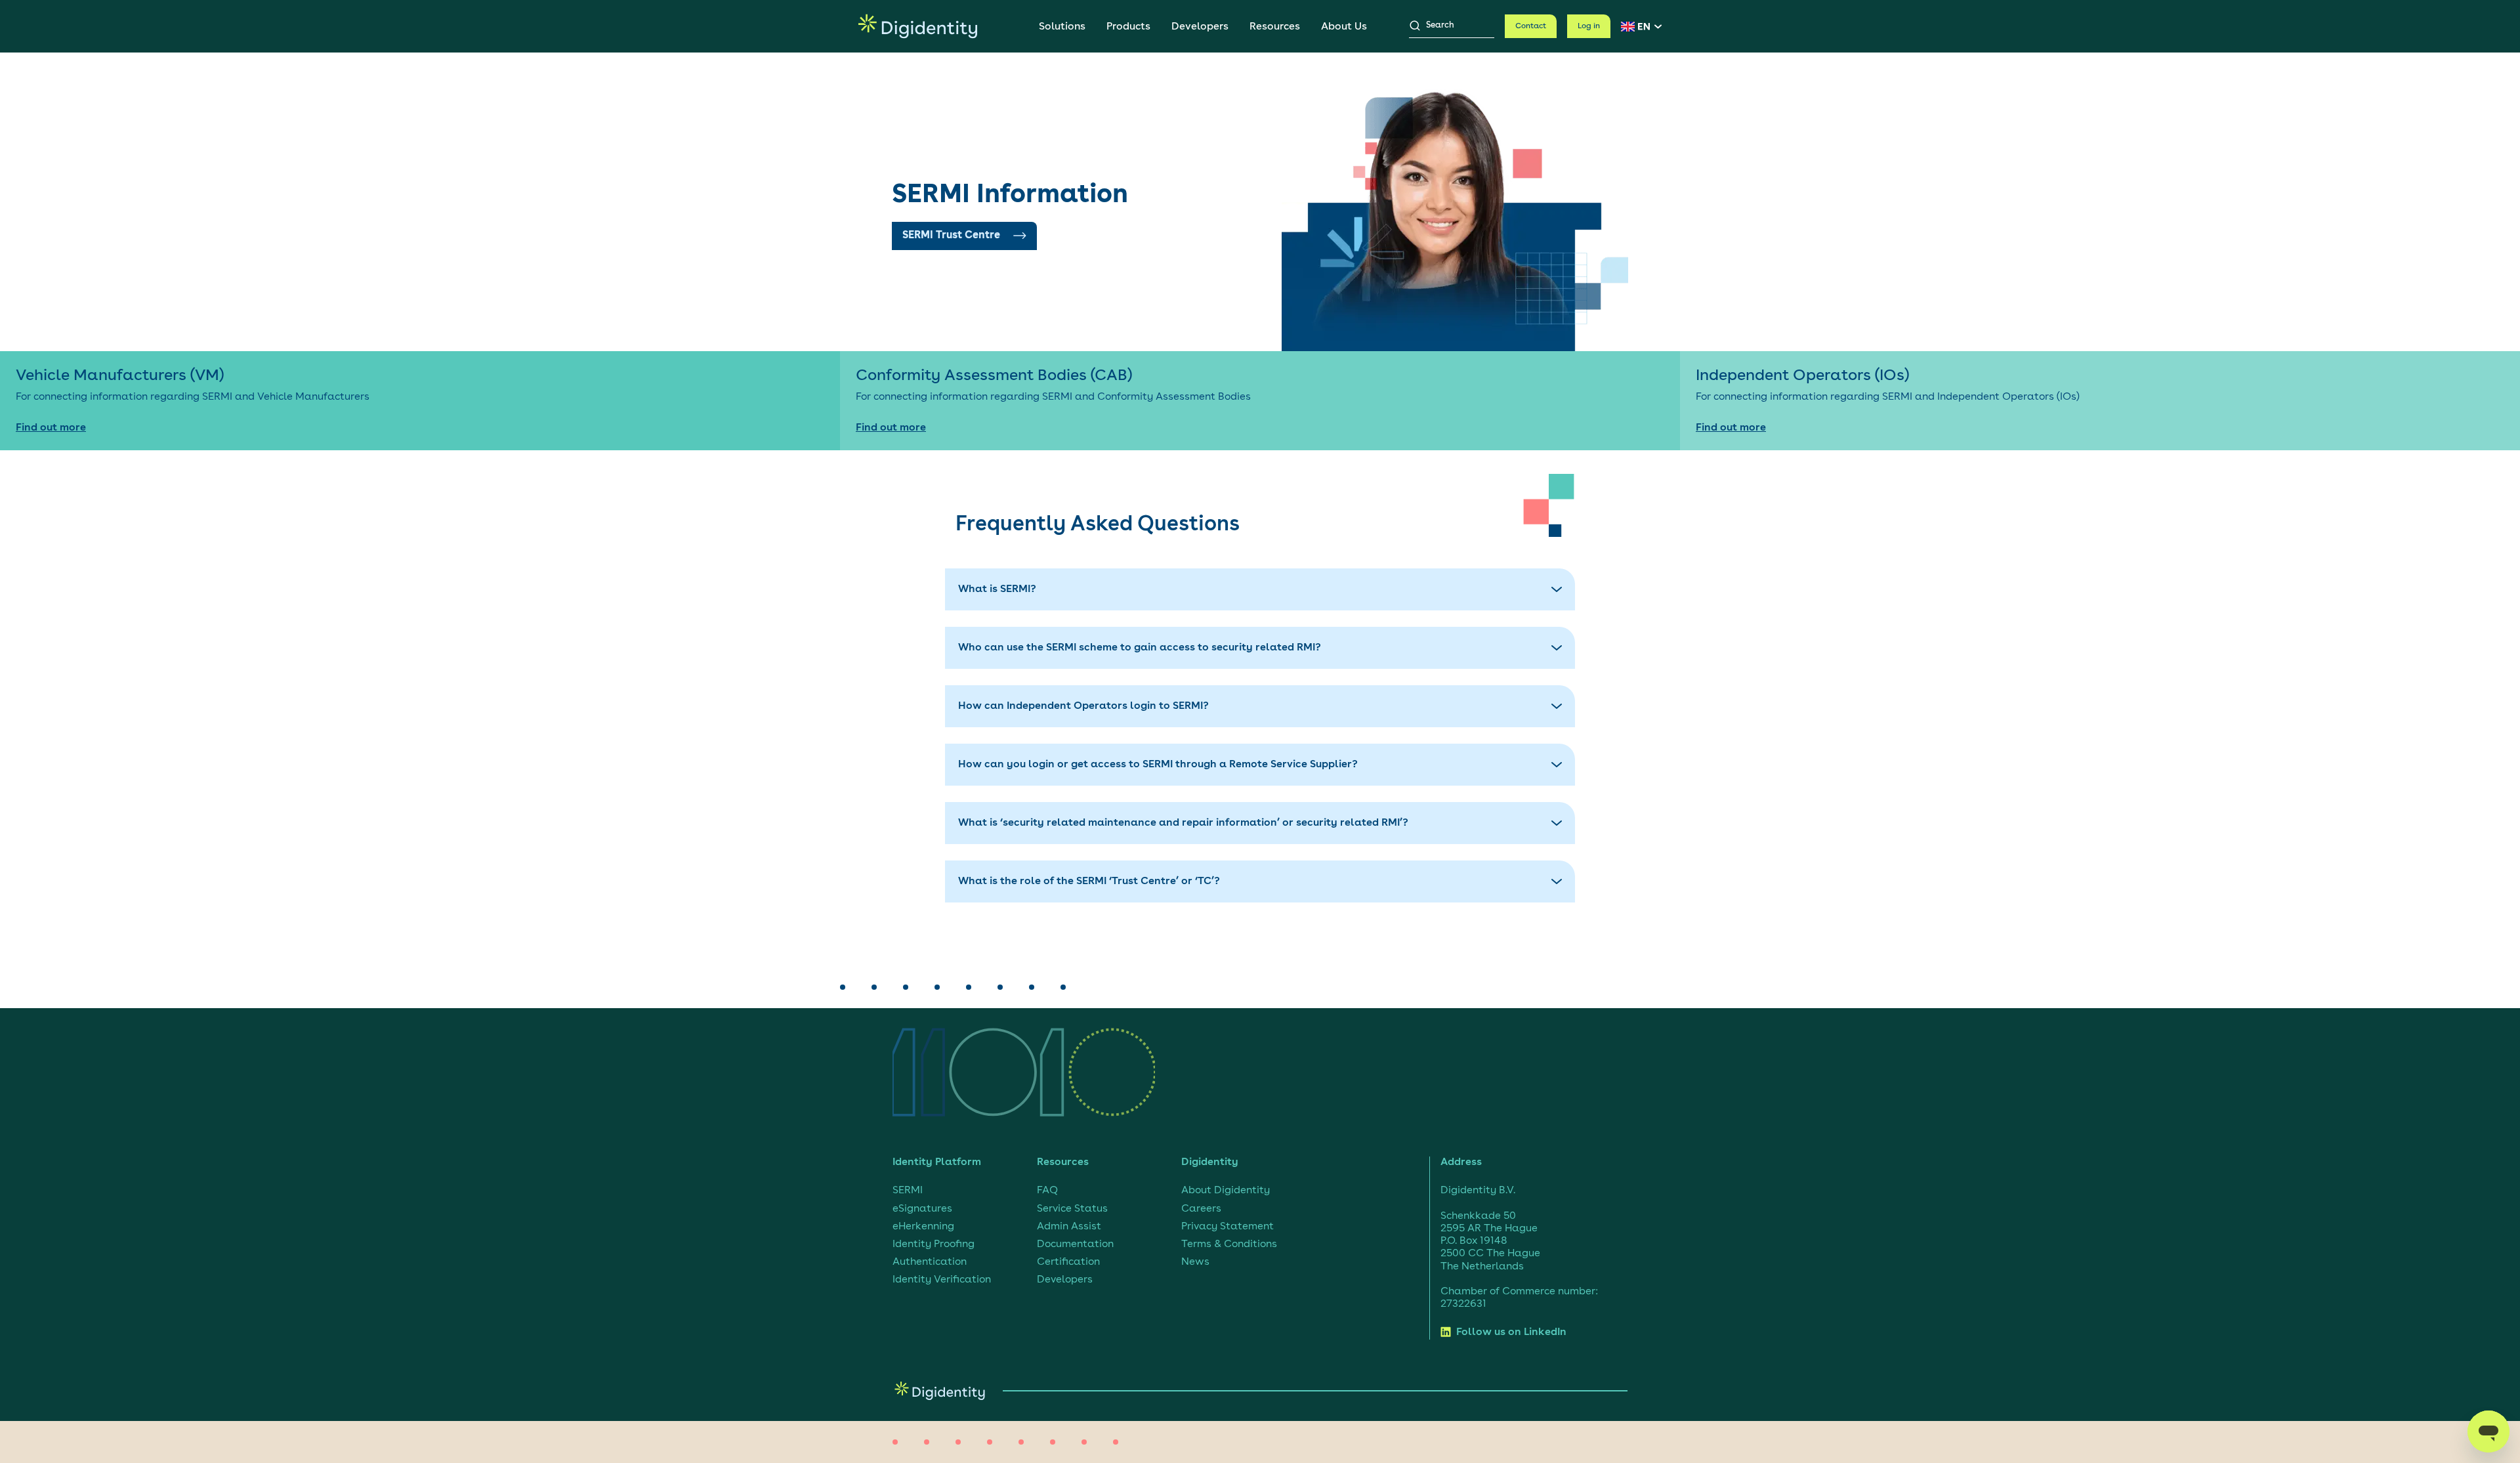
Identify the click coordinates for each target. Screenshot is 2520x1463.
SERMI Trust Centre (951, 236)
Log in (1589, 26)
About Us (1344, 27)
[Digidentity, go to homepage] (918, 26)
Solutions (1062, 27)
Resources (1275, 27)
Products (1128, 27)
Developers (1200, 27)
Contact (1531, 26)
